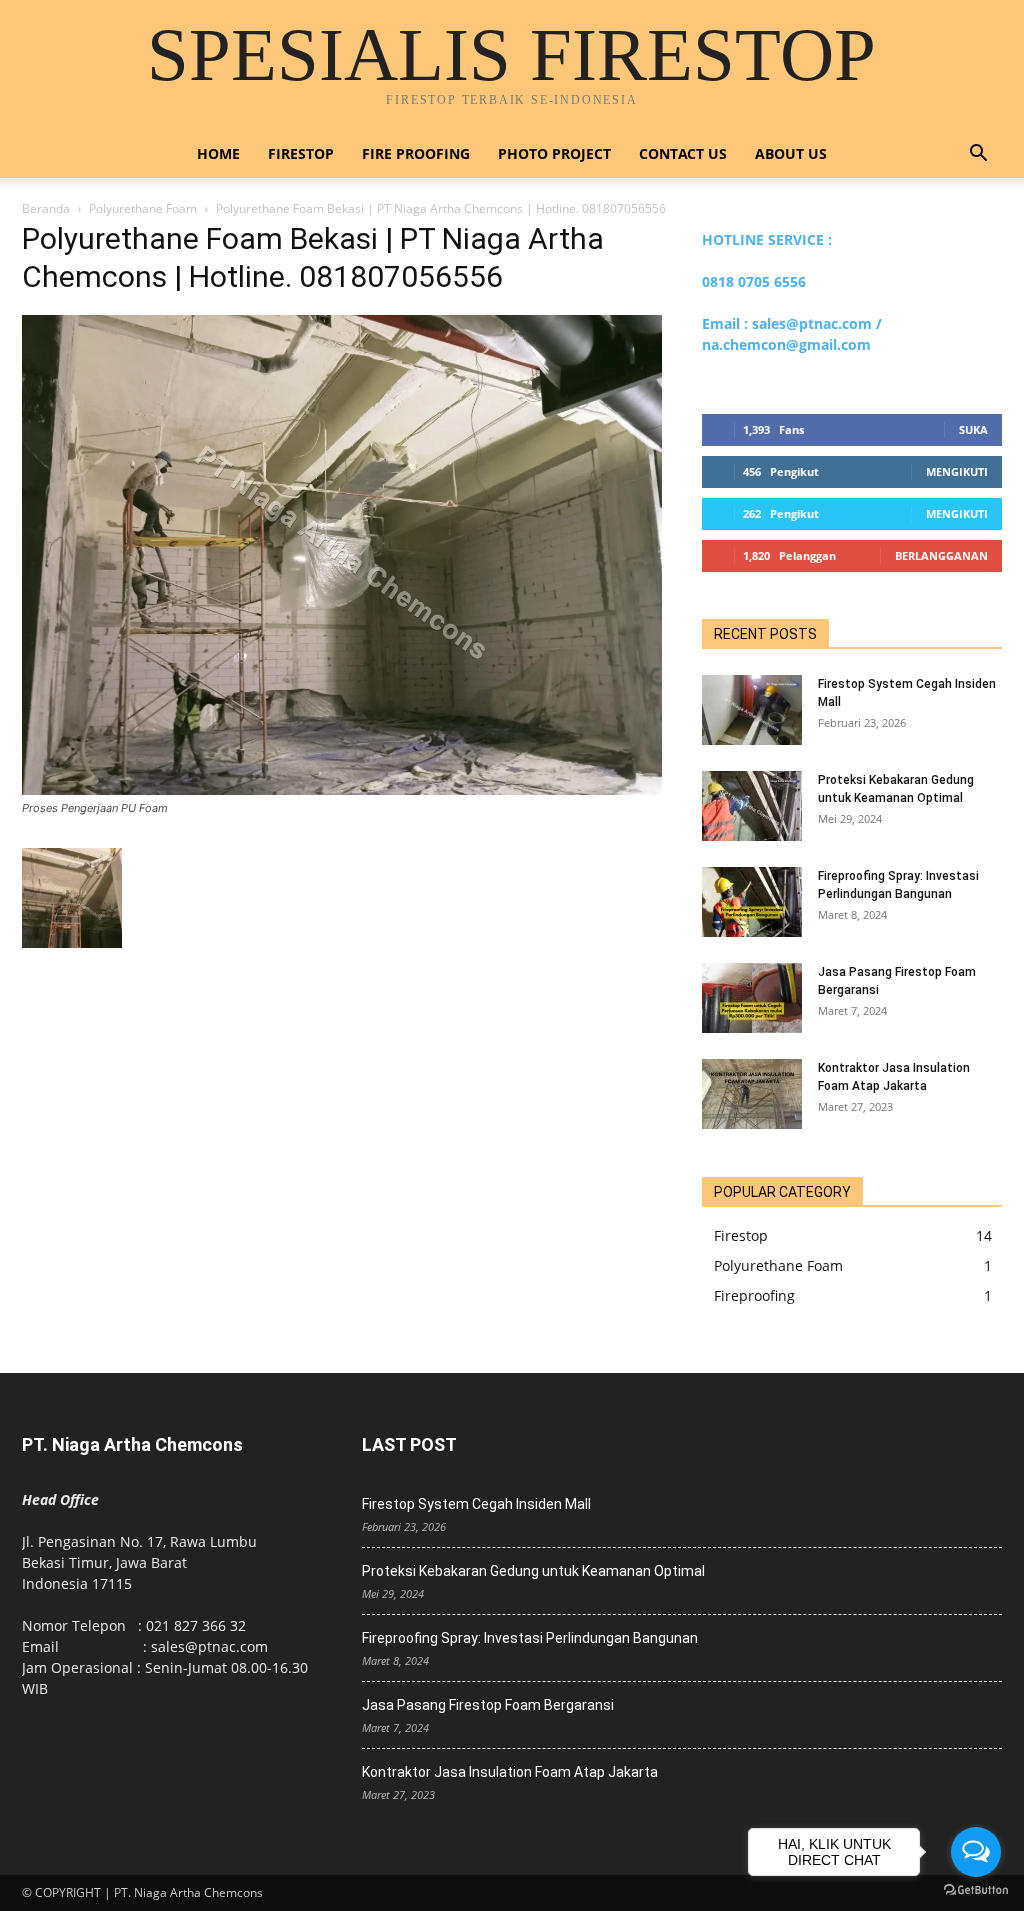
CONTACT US (683, 153)
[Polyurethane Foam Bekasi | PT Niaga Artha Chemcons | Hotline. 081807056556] (342, 789)
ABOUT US (791, 153)
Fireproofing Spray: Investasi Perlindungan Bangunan (530, 1638)
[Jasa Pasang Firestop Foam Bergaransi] (752, 998)
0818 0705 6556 (754, 281)
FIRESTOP (301, 153)
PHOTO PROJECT (554, 153)
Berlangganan (941, 555)
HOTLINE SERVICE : (767, 239)
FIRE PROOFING (416, 153)
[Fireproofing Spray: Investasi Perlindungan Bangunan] (752, 902)
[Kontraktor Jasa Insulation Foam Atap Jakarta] (752, 1094)
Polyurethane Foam (143, 208)
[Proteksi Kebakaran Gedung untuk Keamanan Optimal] (752, 806)
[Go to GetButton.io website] (976, 1890)
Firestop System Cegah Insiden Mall (476, 1504)
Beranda (46, 208)
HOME (218, 153)
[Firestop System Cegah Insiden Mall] (752, 710)
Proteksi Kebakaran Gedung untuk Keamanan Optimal (533, 1571)
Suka (973, 429)
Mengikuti (957, 471)
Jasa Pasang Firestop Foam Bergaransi (488, 1705)
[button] (978, 155)
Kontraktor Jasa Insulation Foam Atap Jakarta (510, 1772)
